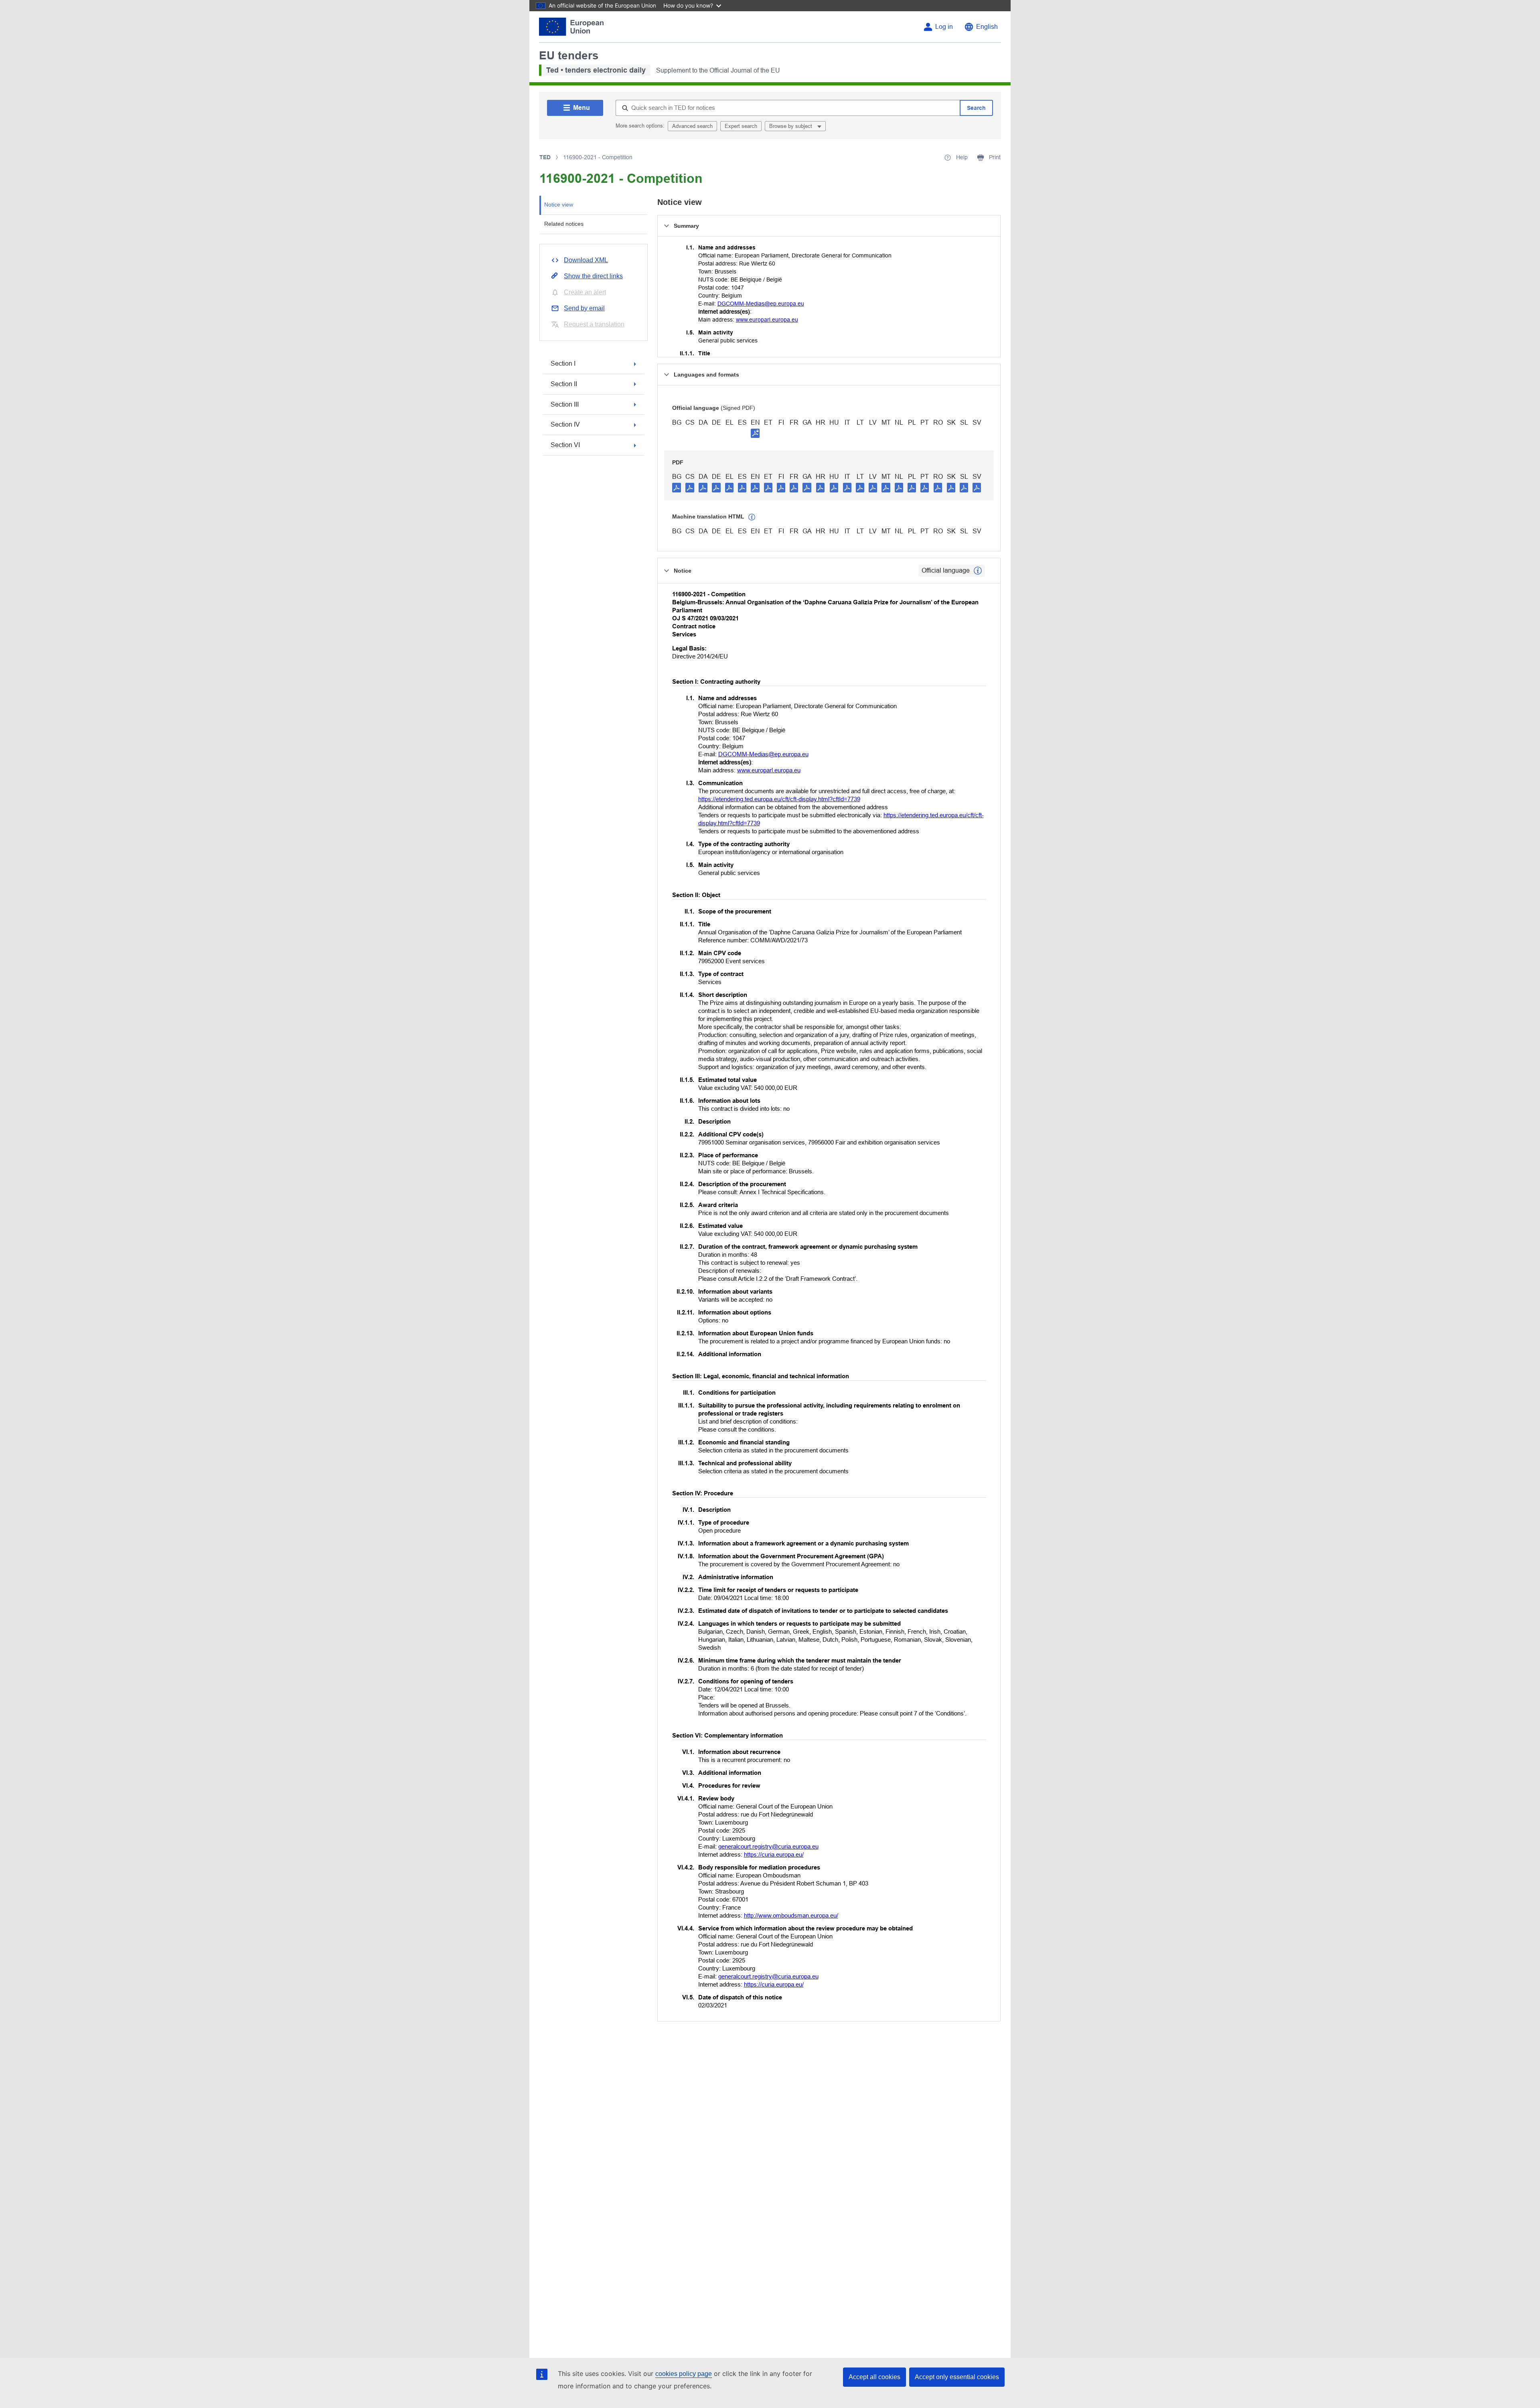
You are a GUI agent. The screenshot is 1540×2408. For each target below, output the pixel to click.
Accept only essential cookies (957, 2377)
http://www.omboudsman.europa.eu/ (791, 1915)
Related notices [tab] (564, 224)
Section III (565, 404)
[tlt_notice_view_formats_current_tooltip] (978, 571)
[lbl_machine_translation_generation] (752, 517)
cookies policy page (684, 2374)
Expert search (741, 126)
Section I (563, 364)
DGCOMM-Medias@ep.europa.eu (761, 304)
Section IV (565, 424)
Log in (944, 27)
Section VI (565, 445)
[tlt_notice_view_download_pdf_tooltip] (677, 487)
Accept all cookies (874, 2377)
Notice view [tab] (559, 205)
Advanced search (692, 126)
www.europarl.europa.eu (767, 320)
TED (545, 157)
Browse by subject (791, 126)
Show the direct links (593, 276)
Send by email (584, 308)
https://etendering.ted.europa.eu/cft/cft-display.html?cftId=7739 (779, 799)
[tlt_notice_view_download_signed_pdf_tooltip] (755, 433)
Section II (564, 384)
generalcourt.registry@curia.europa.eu (768, 1846)
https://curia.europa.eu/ (774, 1854)
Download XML (586, 260)
